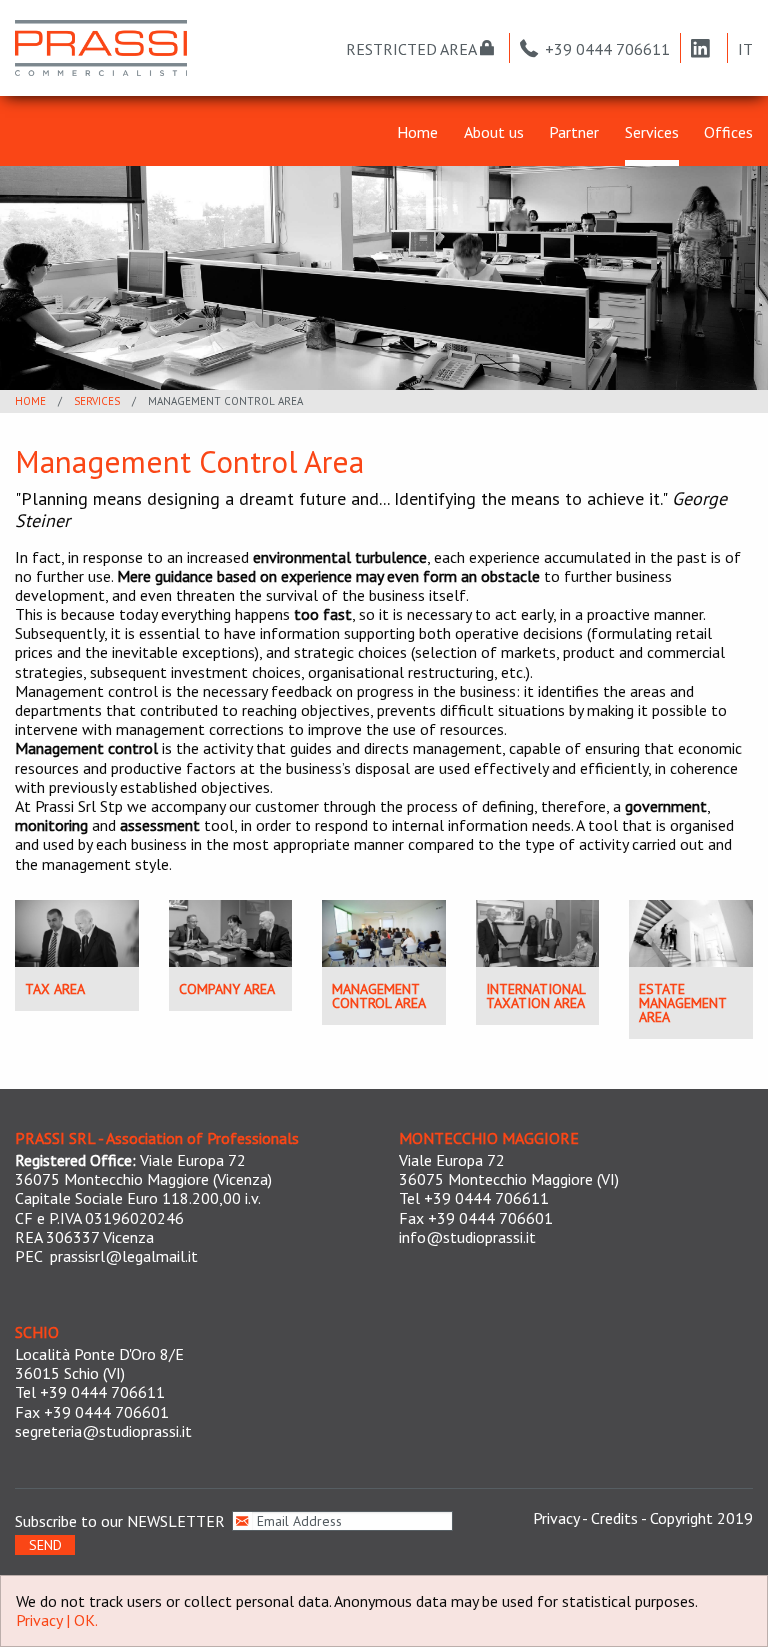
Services (652, 133)
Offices (728, 133)
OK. (86, 1620)
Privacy (556, 1518)
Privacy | (45, 1620)
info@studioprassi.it (467, 1237)
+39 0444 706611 (607, 49)
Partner (574, 133)
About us (494, 133)
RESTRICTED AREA (413, 49)
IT (745, 49)
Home (417, 133)
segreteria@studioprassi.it (103, 1431)
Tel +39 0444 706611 (474, 1198)
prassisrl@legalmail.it (124, 1256)
